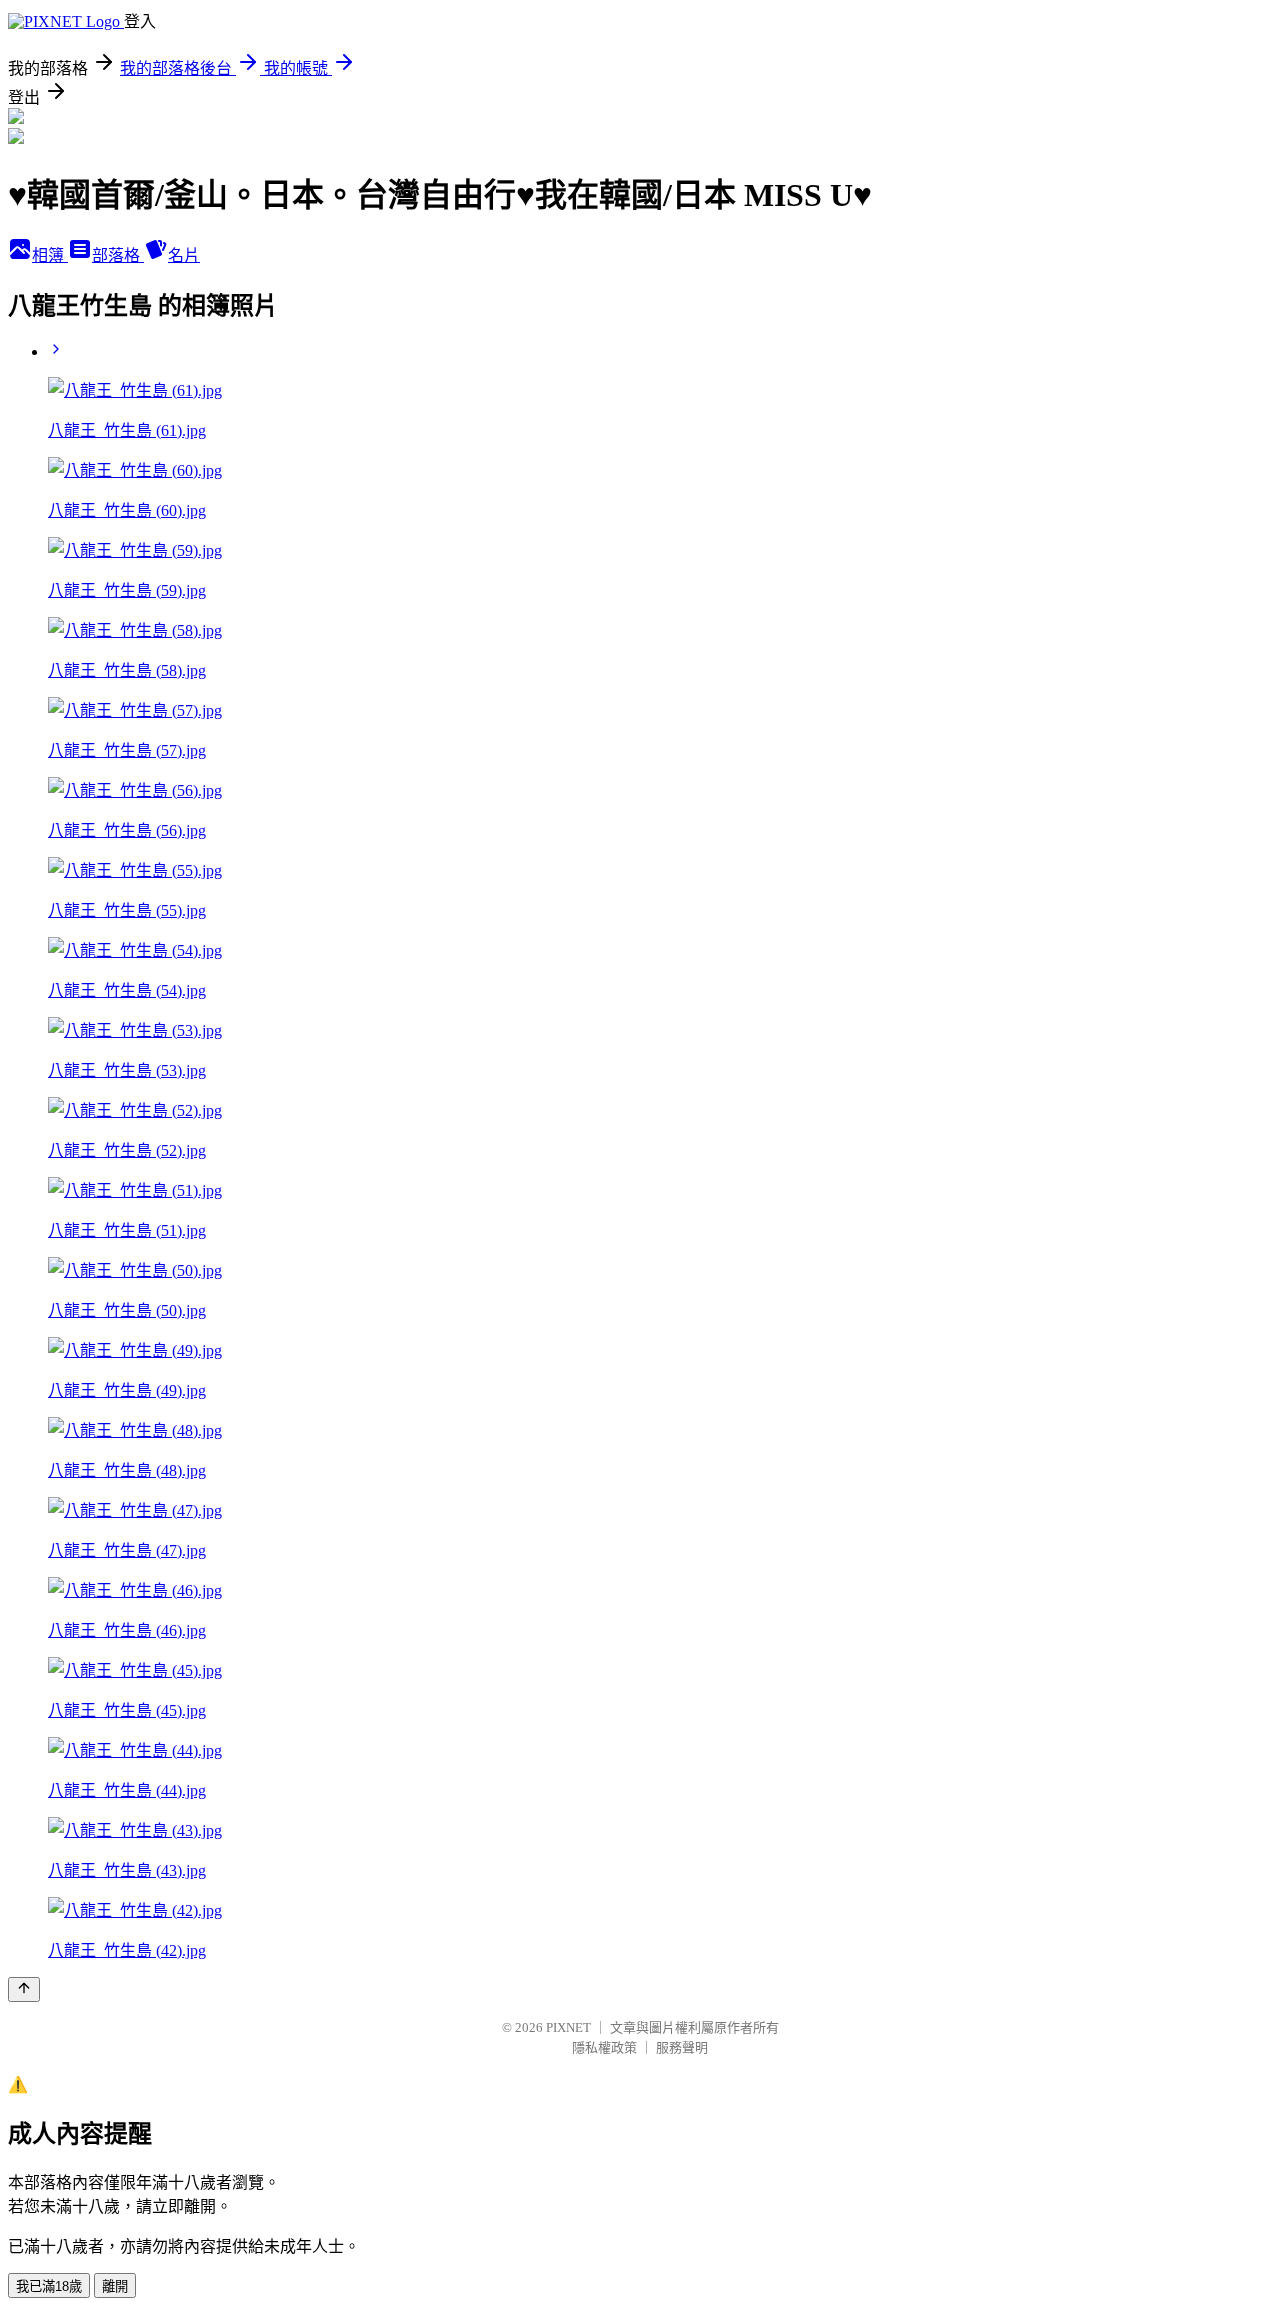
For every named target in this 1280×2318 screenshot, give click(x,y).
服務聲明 (682, 2047)
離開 (115, 2286)
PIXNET (568, 2027)
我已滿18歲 (49, 2286)
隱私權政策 (604, 2047)
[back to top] (24, 1989)
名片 (184, 255)
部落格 (118, 255)
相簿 (50, 255)
